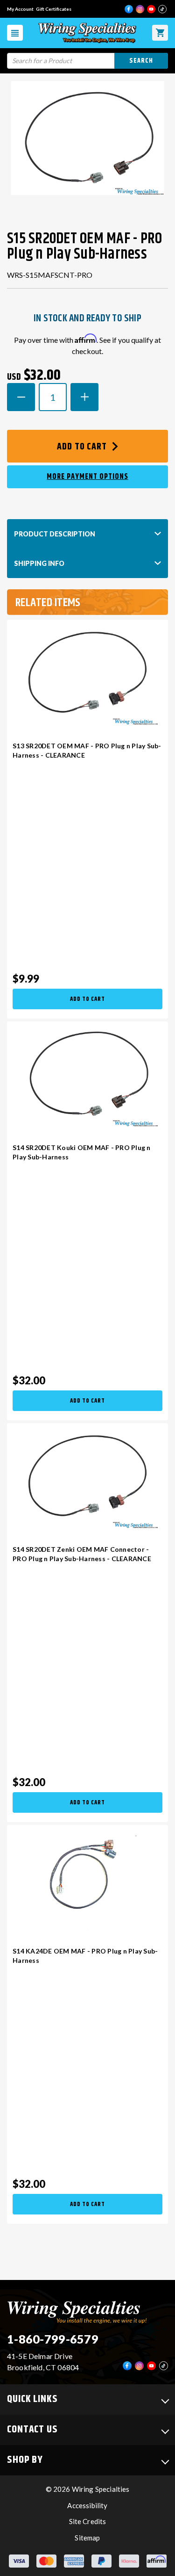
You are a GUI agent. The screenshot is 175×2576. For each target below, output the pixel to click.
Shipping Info (39, 563)
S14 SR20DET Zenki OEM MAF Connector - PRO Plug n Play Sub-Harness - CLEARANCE (82, 1554)
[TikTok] (162, 9)
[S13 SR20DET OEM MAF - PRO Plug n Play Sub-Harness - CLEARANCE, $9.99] (87, 672)
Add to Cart (83, 447)
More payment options (87, 477)
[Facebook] (129, 9)
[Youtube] (151, 9)
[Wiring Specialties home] (77, 2311)
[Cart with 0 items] (160, 33)
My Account (20, 9)
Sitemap (87, 2538)
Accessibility (87, 2505)
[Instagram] (140, 9)
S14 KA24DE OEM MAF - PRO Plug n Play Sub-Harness (85, 1956)
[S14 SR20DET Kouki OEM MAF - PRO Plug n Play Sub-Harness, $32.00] (87, 1074)
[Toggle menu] (15, 33)
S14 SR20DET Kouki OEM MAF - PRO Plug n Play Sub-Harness (82, 1152)
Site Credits (88, 2521)
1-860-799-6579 (53, 2339)
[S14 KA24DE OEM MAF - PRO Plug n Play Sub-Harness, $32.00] (87, 1878)
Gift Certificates (54, 9)
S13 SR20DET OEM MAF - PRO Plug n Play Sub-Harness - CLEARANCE (87, 750)
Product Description (55, 534)
